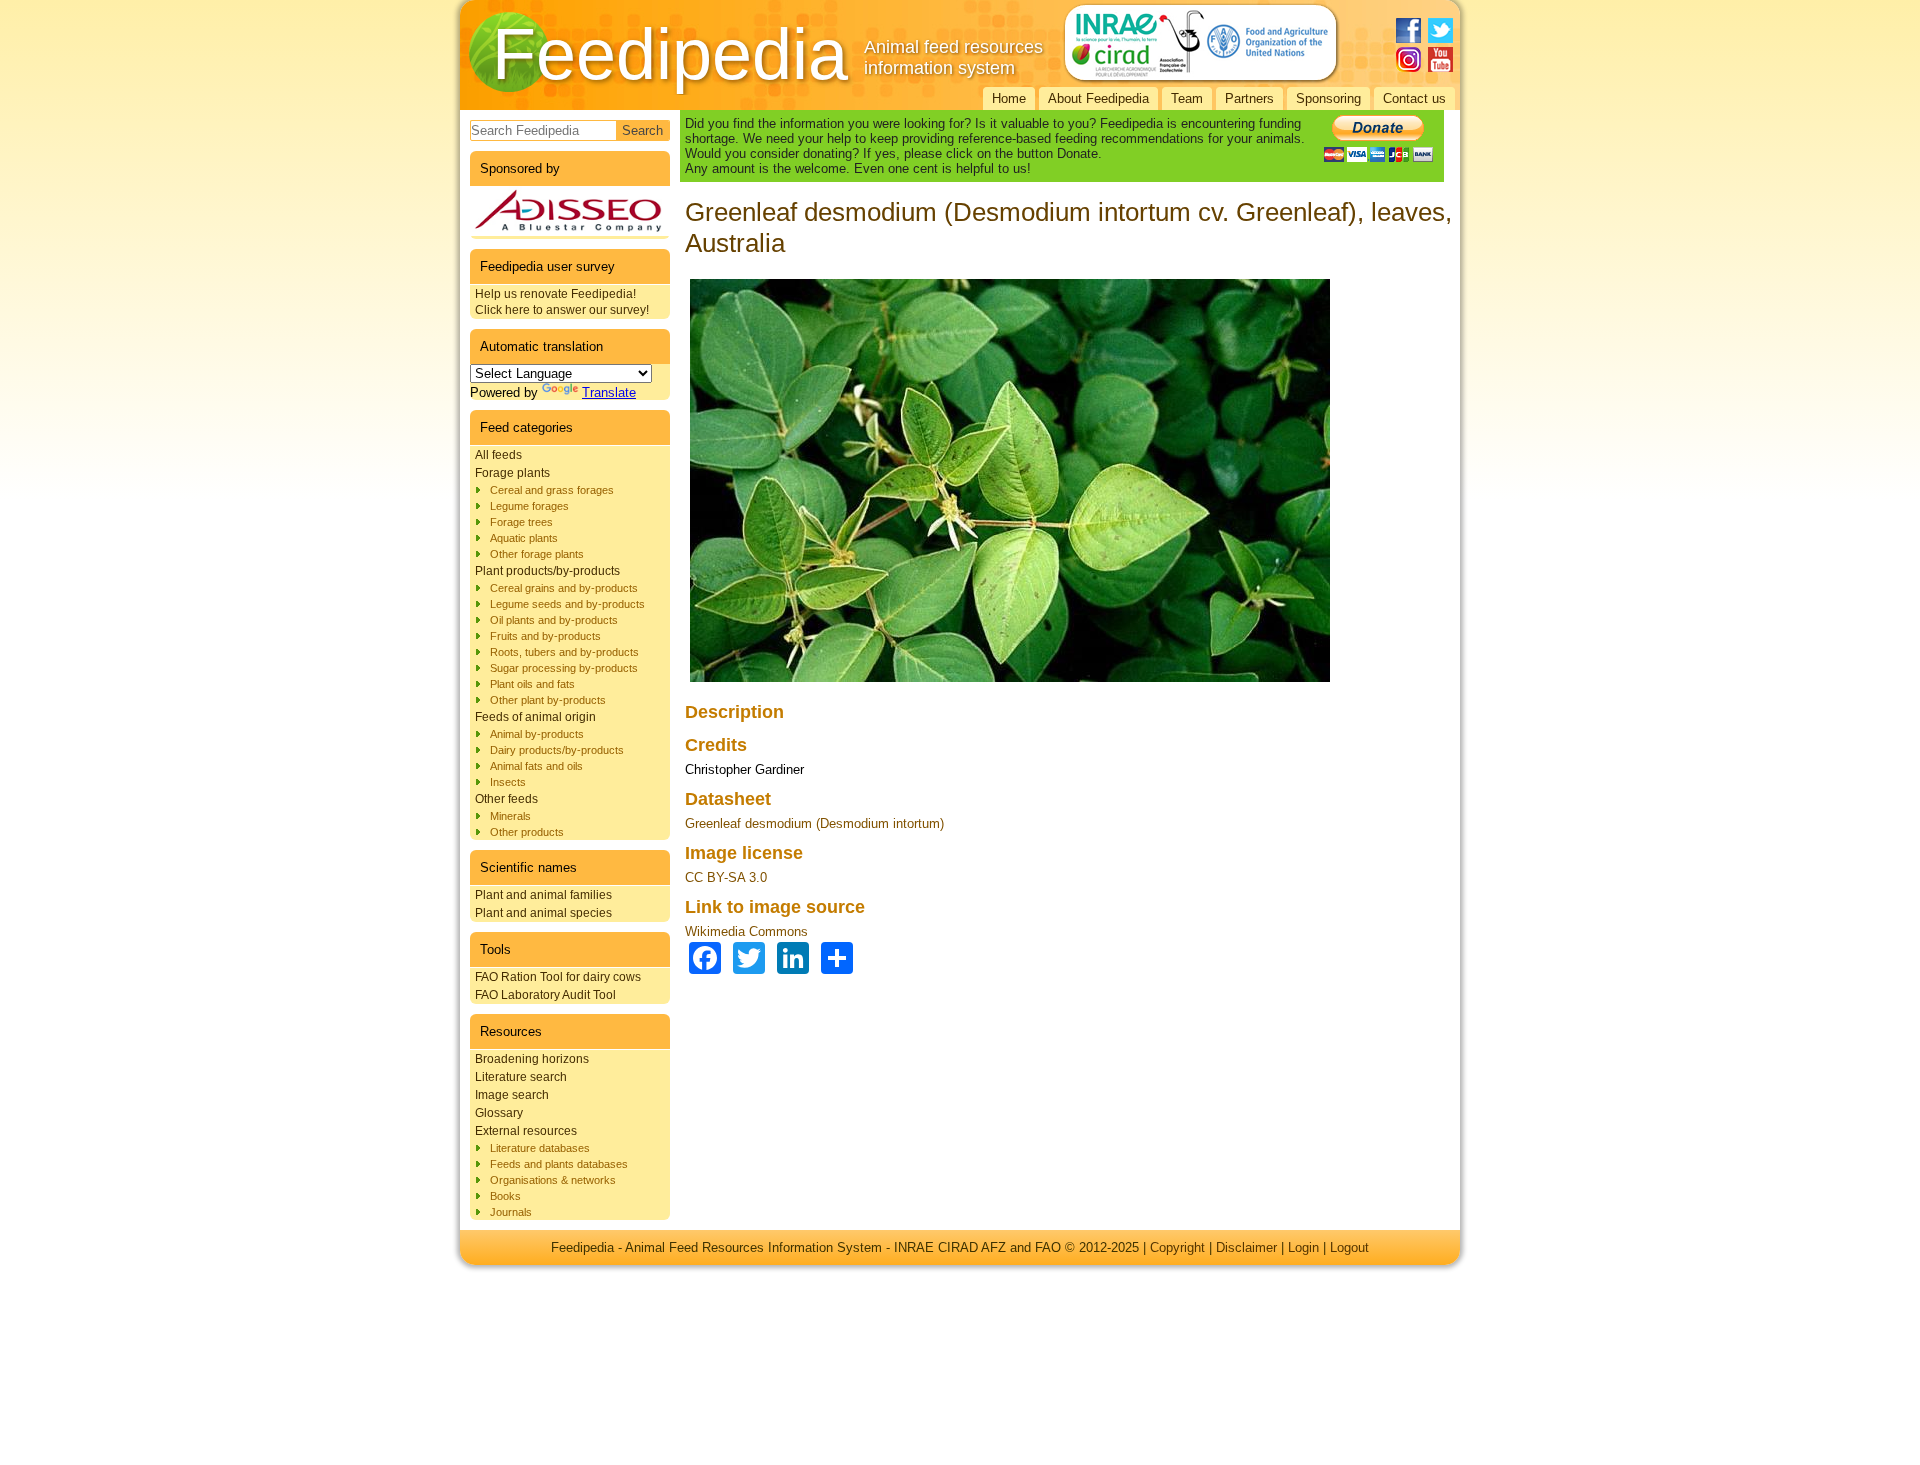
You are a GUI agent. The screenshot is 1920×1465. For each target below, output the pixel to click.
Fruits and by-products (545, 636)
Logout (1349, 1247)
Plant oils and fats (532, 684)
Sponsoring (1328, 98)
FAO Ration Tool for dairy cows (558, 977)
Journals (511, 1212)
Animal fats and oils (536, 766)
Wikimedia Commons (746, 931)
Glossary (499, 1113)
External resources (526, 1131)
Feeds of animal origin (535, 717)
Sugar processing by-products (564, 668)
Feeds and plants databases (559, 1164)
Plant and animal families (543, 895)
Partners (1249, 98)
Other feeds (506, 799)
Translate (609, 392)
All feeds (498, 455)
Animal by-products (537, 734)
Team (1187, 98)
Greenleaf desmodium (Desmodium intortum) (814, 823)
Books (505, 1196)
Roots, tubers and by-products (564, 652)
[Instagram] (1408, 59)
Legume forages (529, 506)
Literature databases (540, 1148)
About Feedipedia (1098, 98)
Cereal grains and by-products (564, 588)
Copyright (1177, 1247)
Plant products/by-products (547, 571)
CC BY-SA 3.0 (726, 877)
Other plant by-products (548, 700)
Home (1009, 98)
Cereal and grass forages (552, 490)
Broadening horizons (532, 1059)
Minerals (510, 816)
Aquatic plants (524, 538)
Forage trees (521, 522)
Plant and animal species (543, 913)
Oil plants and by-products (554, 620)
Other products (527, 832)
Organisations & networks (553, 1180)
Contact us (1414, 98)
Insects (508, 782)
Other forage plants (537, 554)
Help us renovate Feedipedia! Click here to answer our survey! (562, 302)
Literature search (521, 1077)
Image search (512, 1095)
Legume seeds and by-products (567, 604)
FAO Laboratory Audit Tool (545, 995)
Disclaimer (1246, 1247)
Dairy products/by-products (557, 750)
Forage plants (512, 473)
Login (1303, 1247)
